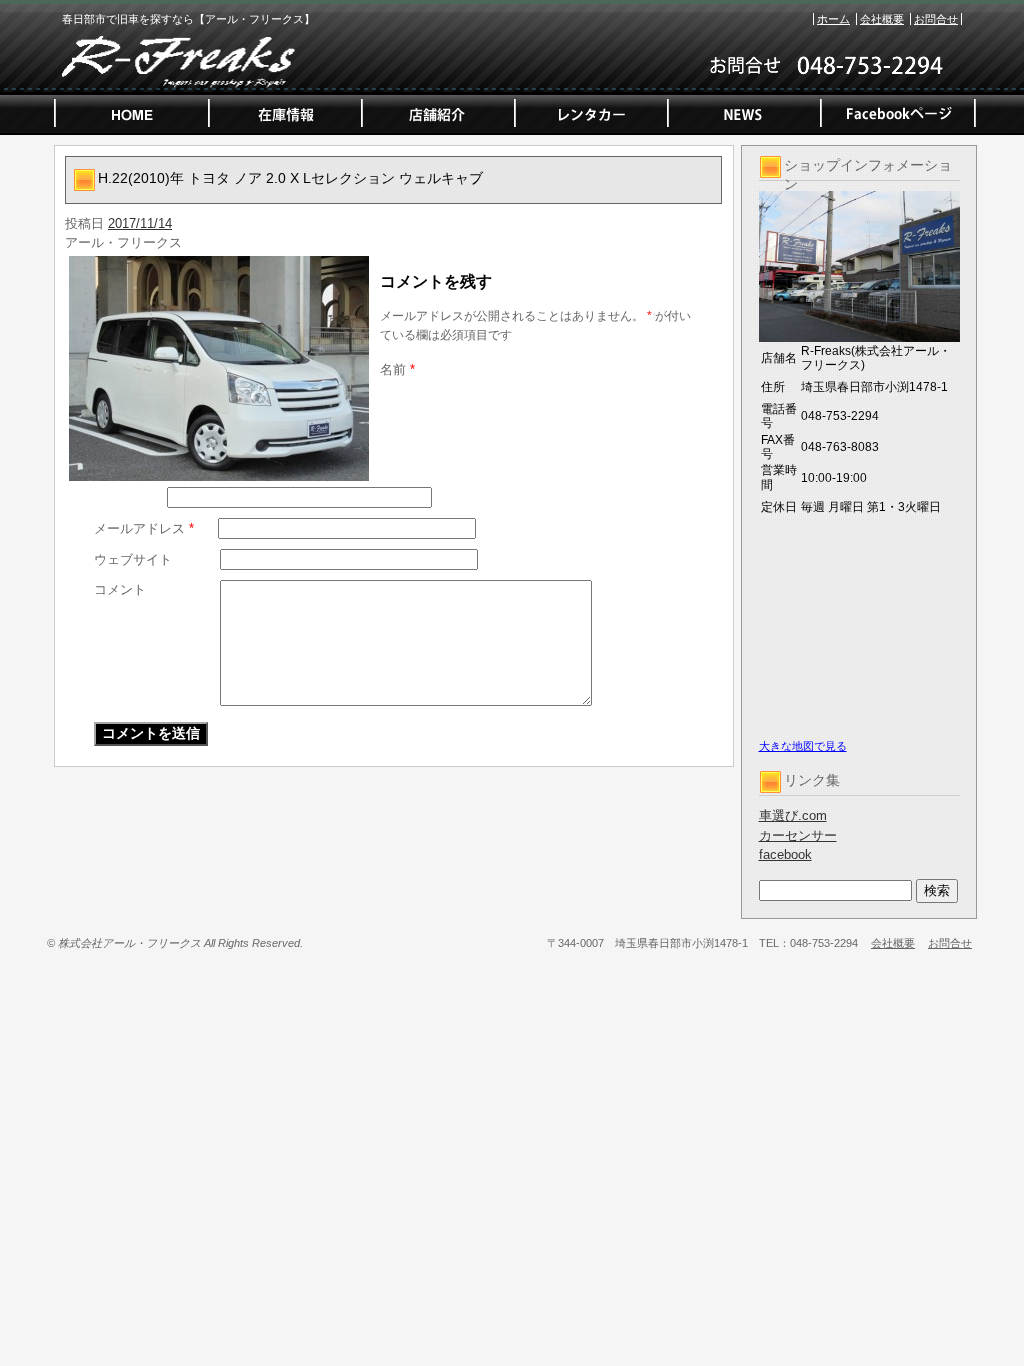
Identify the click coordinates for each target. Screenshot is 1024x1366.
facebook (785, 854)
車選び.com (793, 815)
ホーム (833, 19)
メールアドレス (144, 528)
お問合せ (936, 19)
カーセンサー (798, 835)
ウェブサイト (133, 559)
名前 (397, 369)
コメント (120, 589)
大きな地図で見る (803, 746)
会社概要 (882, 19)
